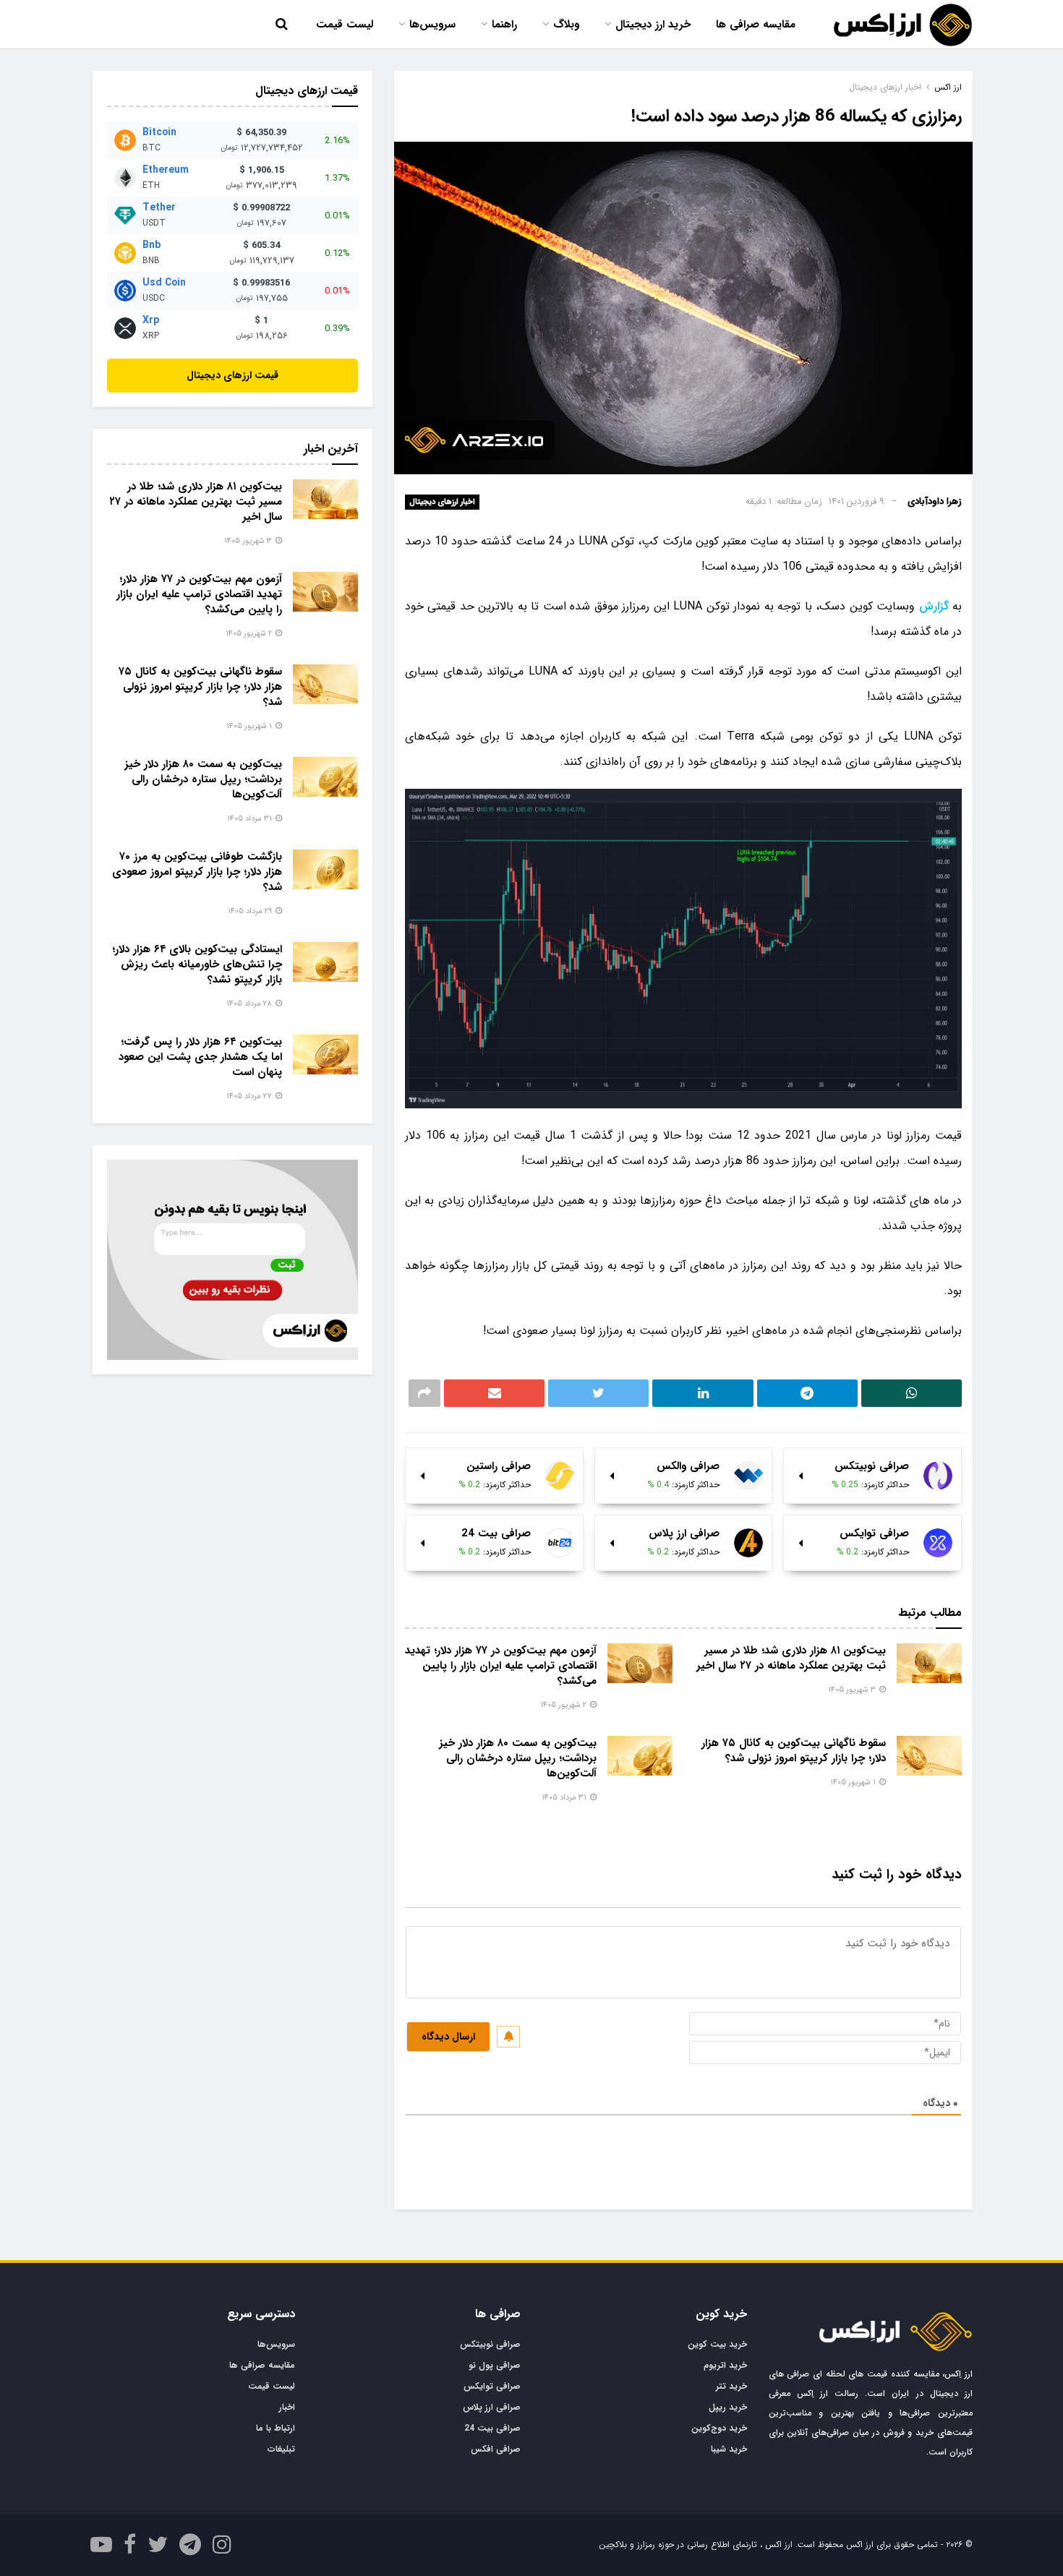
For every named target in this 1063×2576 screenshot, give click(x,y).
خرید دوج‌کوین (719, 2428)
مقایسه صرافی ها (756, 25)
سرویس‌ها (432, 25)
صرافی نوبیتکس (490, 2344)
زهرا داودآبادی (935, 501)
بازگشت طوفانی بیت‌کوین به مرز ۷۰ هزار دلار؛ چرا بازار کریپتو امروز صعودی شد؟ (197, 872)
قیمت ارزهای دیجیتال (232, 375)
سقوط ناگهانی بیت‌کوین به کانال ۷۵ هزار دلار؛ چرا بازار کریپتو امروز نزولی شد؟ (794, 1751)
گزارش (934, 606)
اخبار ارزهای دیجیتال (442, 502)
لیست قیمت (345, 25)
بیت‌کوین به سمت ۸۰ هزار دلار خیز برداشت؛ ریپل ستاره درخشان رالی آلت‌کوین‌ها (518, 1758)
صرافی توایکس (492, 2386)
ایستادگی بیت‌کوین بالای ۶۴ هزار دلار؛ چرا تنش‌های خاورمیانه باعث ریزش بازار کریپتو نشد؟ (197, 964)
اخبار (287, 2407)
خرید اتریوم (725, 2365)
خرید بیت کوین (717, 2344)
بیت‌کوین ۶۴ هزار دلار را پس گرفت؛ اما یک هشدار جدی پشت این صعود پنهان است (200, 1057)
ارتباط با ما (276, 2428)
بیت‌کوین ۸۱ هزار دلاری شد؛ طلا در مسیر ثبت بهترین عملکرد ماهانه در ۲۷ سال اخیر (791, 1658)
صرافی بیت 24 (492, 2428)
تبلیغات (281, 2449)
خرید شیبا (729, 2449)
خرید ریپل (728, 2407)
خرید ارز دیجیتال (653, 25)
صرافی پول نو (495, 2365)
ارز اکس (948, 87)
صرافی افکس (496, 2449)
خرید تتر (731, 2386)
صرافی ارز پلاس (492, 2407)
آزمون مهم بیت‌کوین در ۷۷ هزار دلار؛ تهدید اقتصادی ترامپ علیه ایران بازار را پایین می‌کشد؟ (501, 1666)
